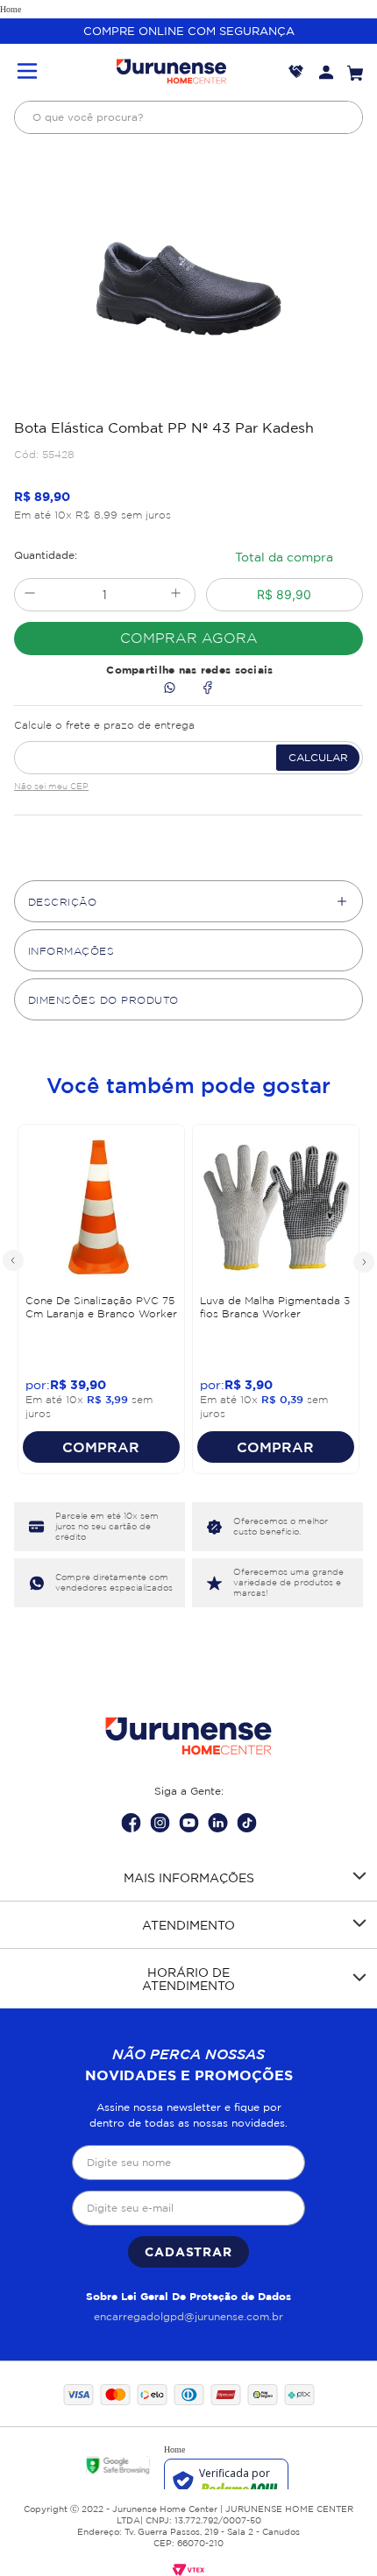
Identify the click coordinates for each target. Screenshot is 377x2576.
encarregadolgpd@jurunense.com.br (188, 2316)
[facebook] (207, 689)
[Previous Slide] (14, 1261)
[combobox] (188, 117)
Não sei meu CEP (51, 786)
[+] (176, 595)
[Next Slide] (363, 1261)
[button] (27, 72)
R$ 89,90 (284, 594)
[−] (29, 595)
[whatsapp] (170, 689)
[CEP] (188, 744)
